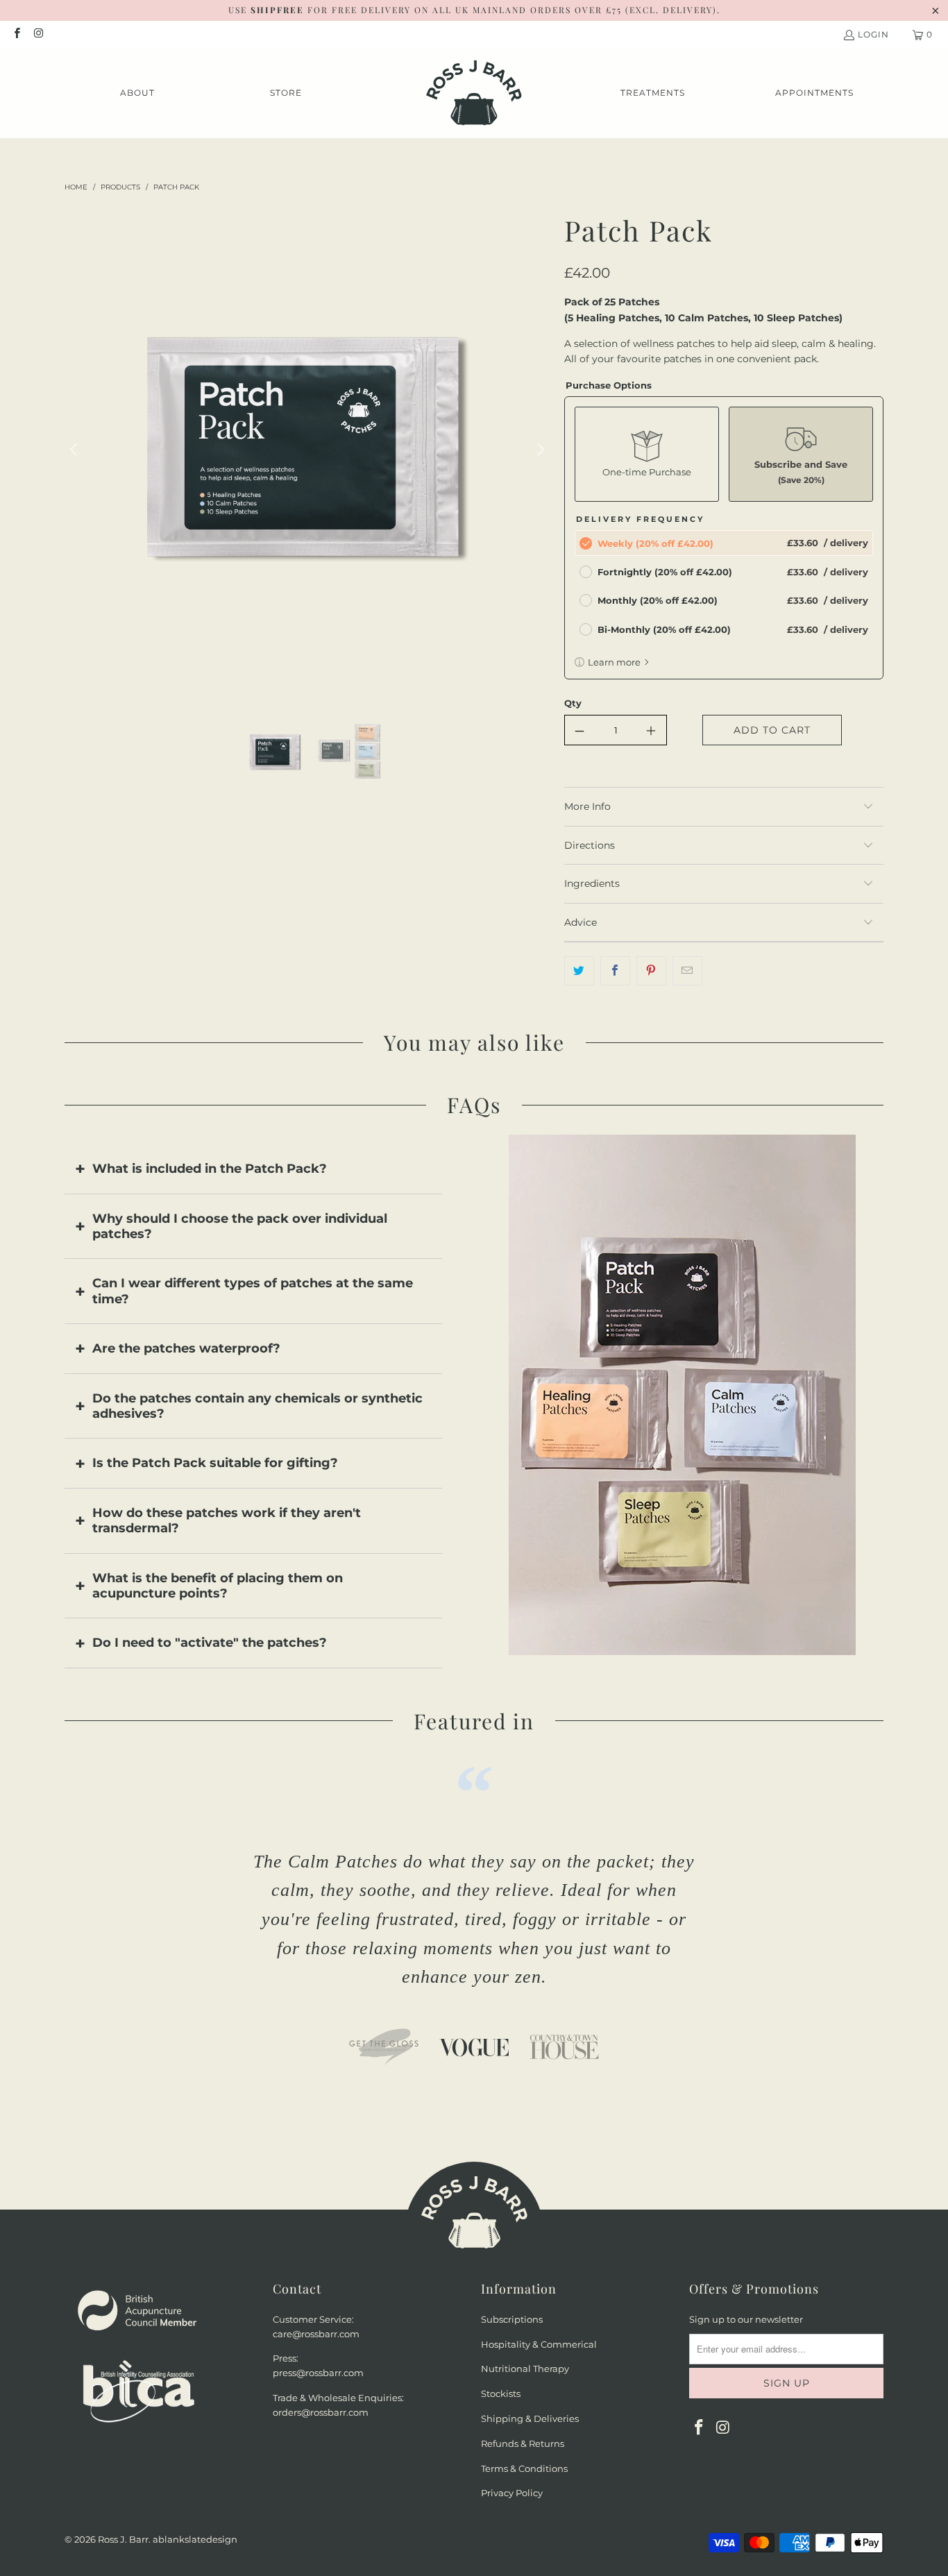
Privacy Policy (512, 2493)
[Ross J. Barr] (474, 93)
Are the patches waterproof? (186, 1348)
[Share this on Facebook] (615, 971)
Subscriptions (512, 2319)
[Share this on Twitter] (579, 971)
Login (873, 34)
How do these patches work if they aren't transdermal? (227, 1520)
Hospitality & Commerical (539, 2344)
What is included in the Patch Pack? (210, 1169)
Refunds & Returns (523, 2443)
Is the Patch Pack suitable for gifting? (215, 1463)
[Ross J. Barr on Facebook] (16, 34)
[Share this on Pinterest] (651, 971)
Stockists (501, 2393)
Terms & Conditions (524, 2468)
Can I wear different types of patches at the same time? (253, 1291)
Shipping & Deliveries (530, 2418)
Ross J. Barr (123, 2539)
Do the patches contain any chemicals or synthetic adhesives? (257, 1406)
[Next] (540, 450)
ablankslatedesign (195, 2539)
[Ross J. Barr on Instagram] (38, 34)
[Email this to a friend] (687, 971)
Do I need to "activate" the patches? (210, 1643)
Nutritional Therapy (525, 2369)
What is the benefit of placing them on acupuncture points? (218, 1586)
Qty (573, 703)
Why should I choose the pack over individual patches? (240, 1226)
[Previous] (75, 450)
